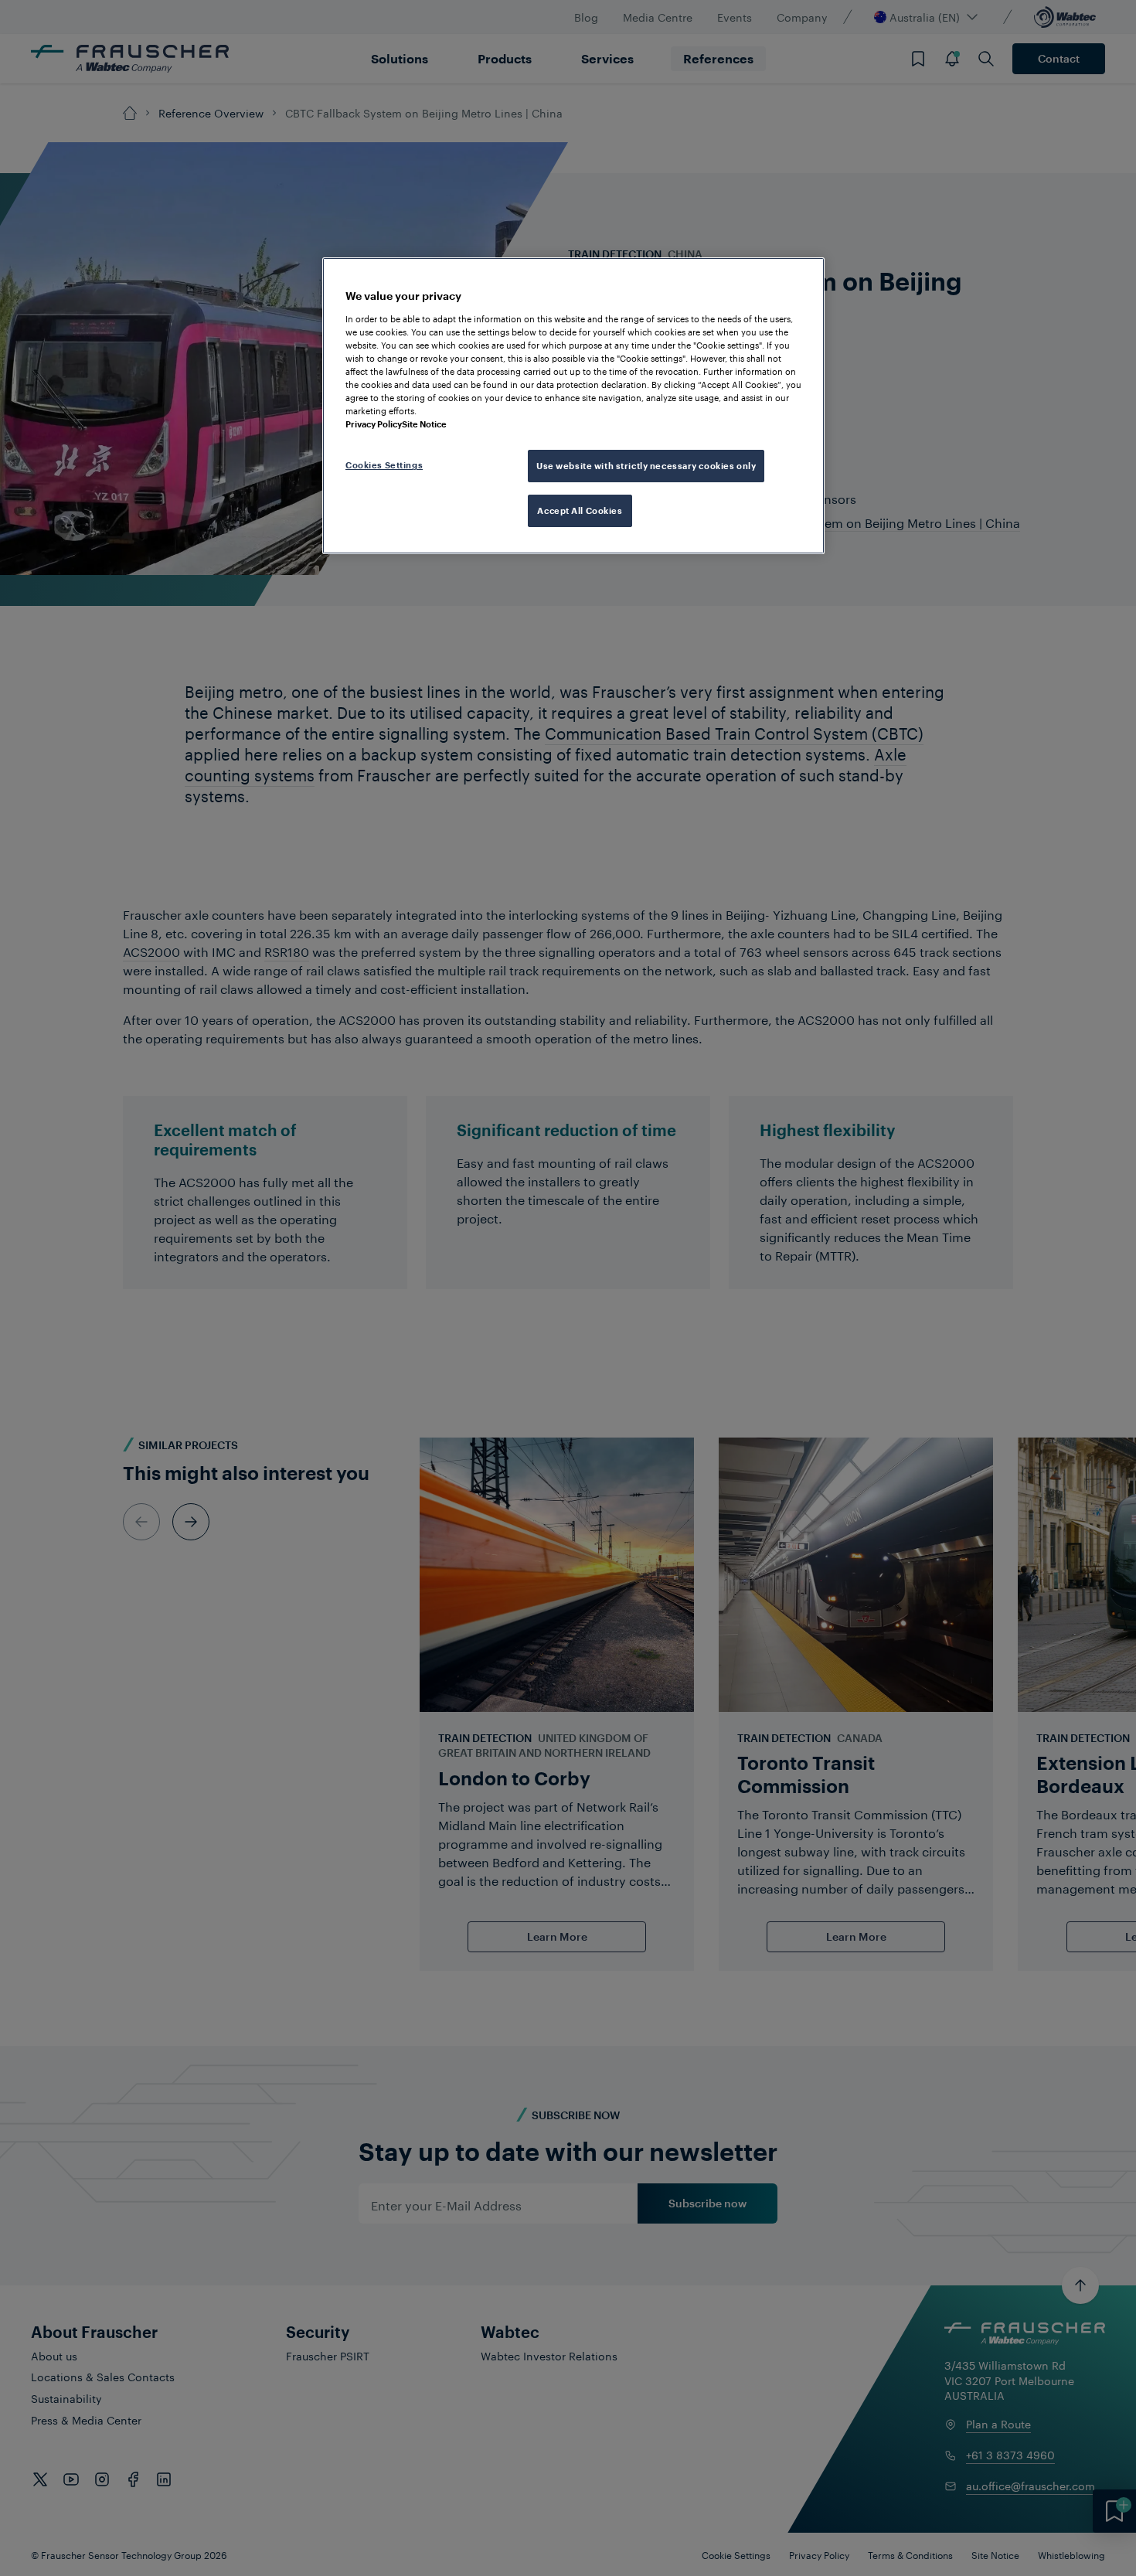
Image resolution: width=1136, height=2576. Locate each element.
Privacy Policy (374, 424)
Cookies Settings (384, 465)
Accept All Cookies (580, 510)
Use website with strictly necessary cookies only (646, 466)
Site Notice (424, 424)
